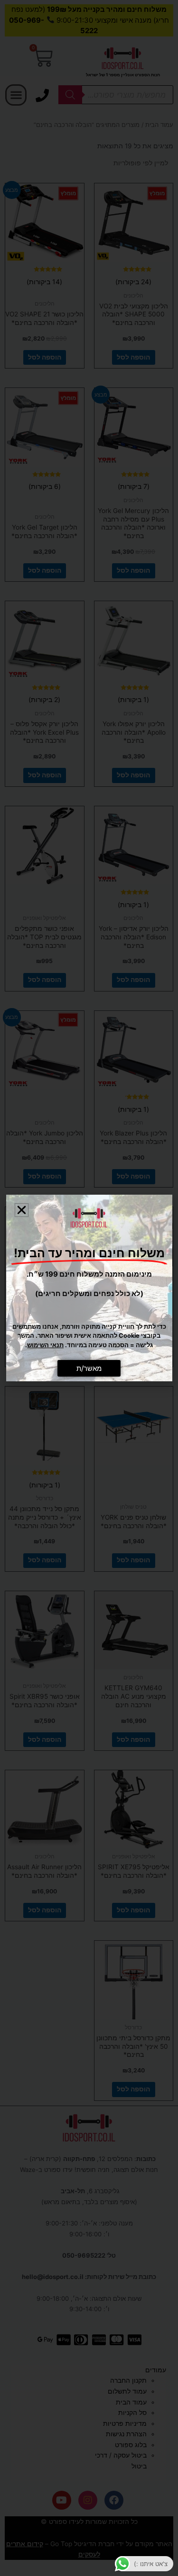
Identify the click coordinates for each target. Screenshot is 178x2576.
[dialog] (89, 1288)
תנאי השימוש (45, 1345)
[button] (22, 1210)
